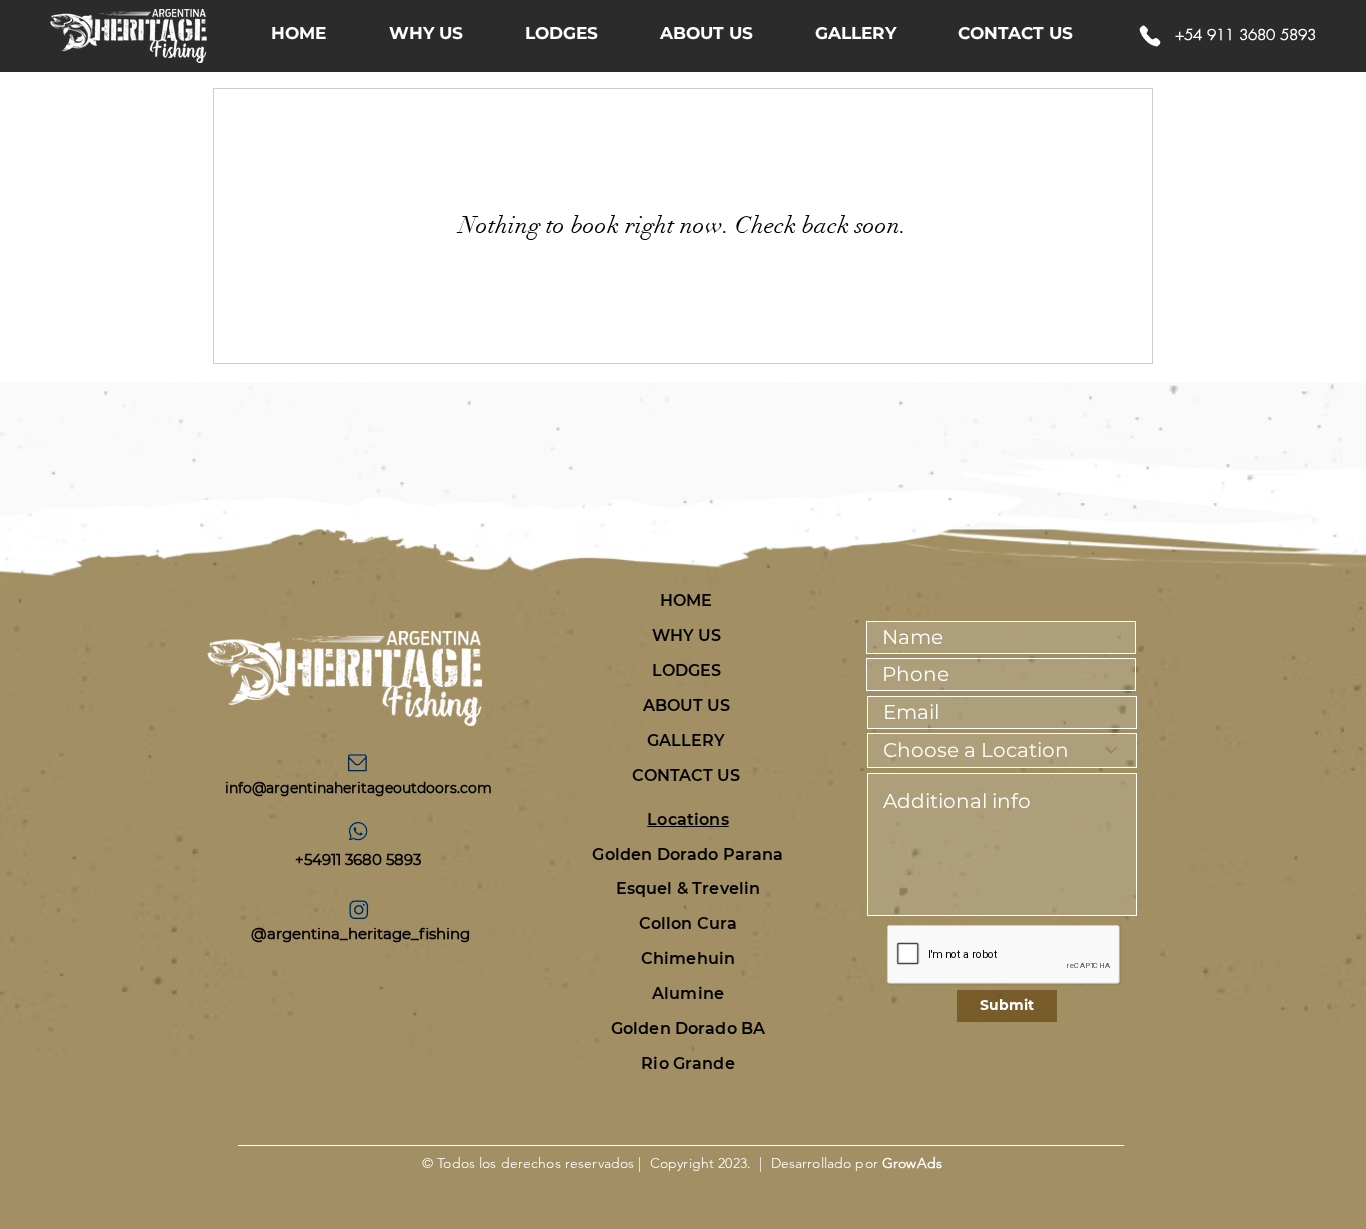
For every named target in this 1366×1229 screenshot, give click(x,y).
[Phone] (1150, 36)
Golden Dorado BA (688, 1028)
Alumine (688, 993)
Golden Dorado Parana (687, 854)
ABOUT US (686, 705)
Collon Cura (688, 923)
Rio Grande (688, 1063)
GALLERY (686, 740)
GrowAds (912, 1163)
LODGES (686, 670)
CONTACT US (686, 775)
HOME (686, 600)
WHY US (686, 635)
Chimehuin (688, 958)
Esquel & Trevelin (688, 888)
